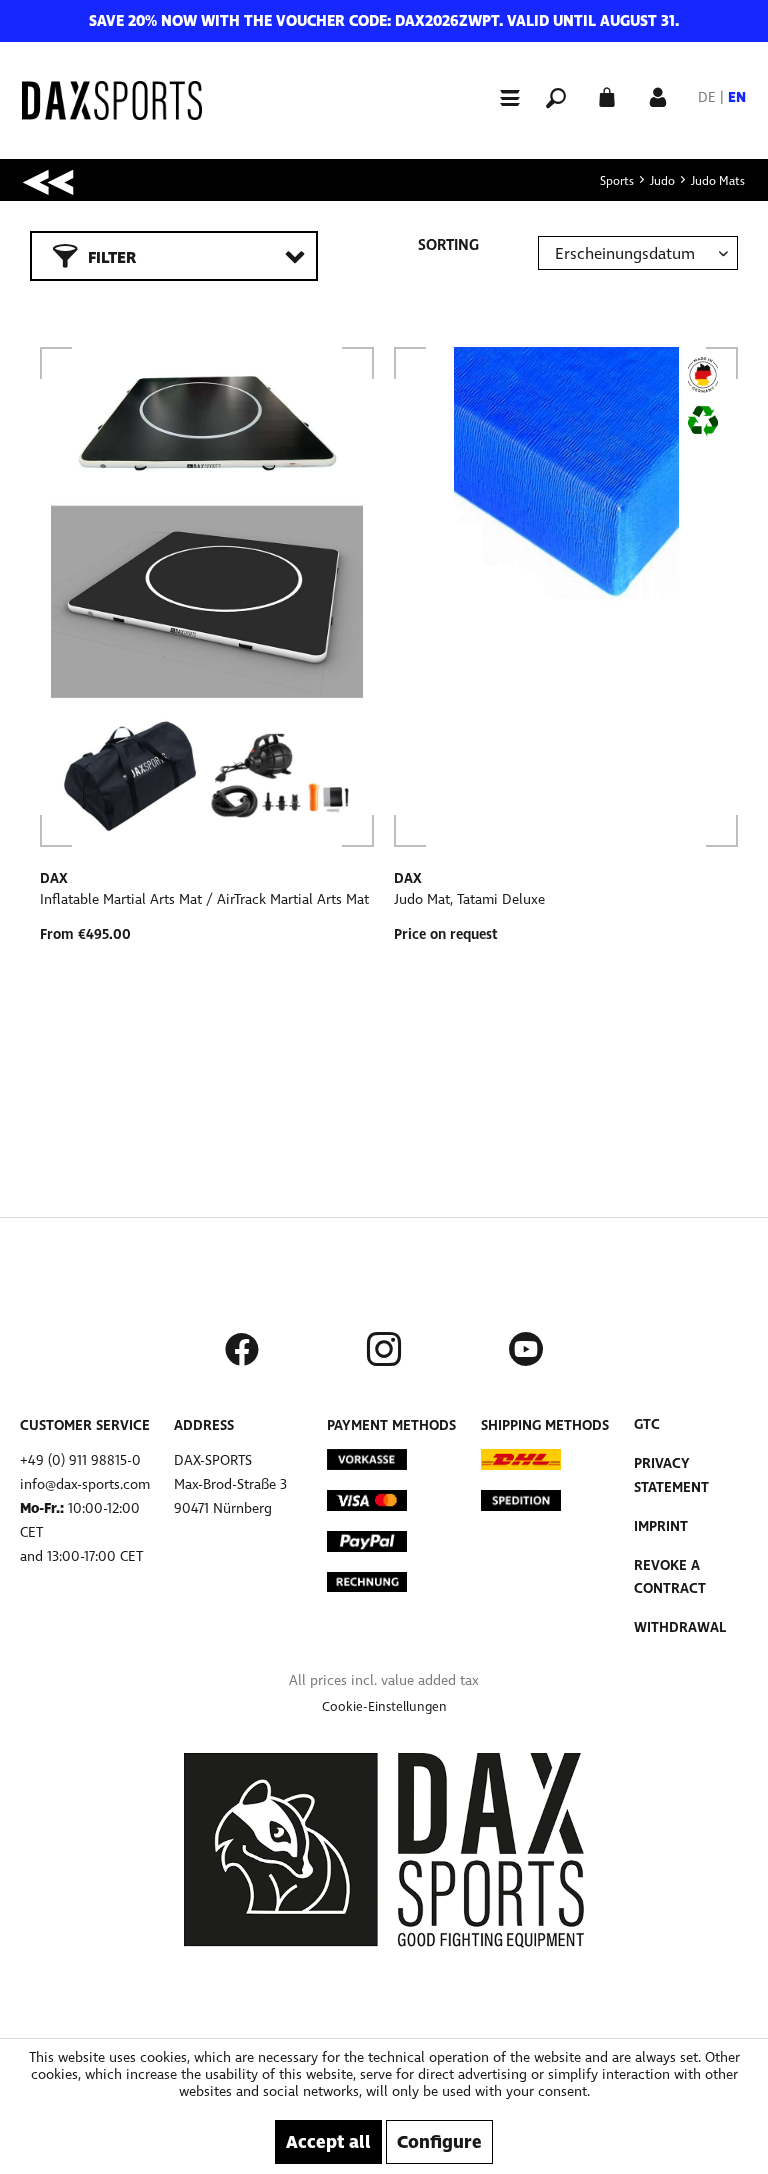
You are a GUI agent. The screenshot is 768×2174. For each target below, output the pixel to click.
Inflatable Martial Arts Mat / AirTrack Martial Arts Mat (204, 899)
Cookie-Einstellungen (384, 1707)
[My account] (658, 95)
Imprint (661, 1526)
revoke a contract (670, 1577)
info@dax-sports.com (85, 1484)
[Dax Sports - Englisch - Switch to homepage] (112, 100)
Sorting (448, 245)
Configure (439, 2142)
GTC (647, 1424)
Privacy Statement (671, 1475)
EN (737, 97)
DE (707, 97)
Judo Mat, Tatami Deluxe (469, 899)
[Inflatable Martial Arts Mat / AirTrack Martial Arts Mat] (207, 597)
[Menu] (501, 97)
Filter (112, 257)
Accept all (328, 2142)
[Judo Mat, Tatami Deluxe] (566, 597)
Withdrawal (680, 1627)
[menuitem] (501, 96)
